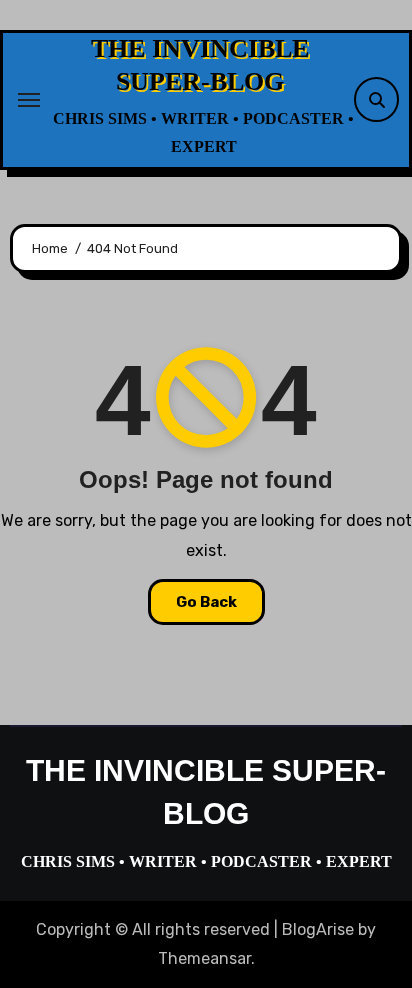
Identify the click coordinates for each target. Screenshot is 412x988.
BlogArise (318, 929)
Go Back (206, 602)
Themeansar (204, 958)
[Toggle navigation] (29, 100)
